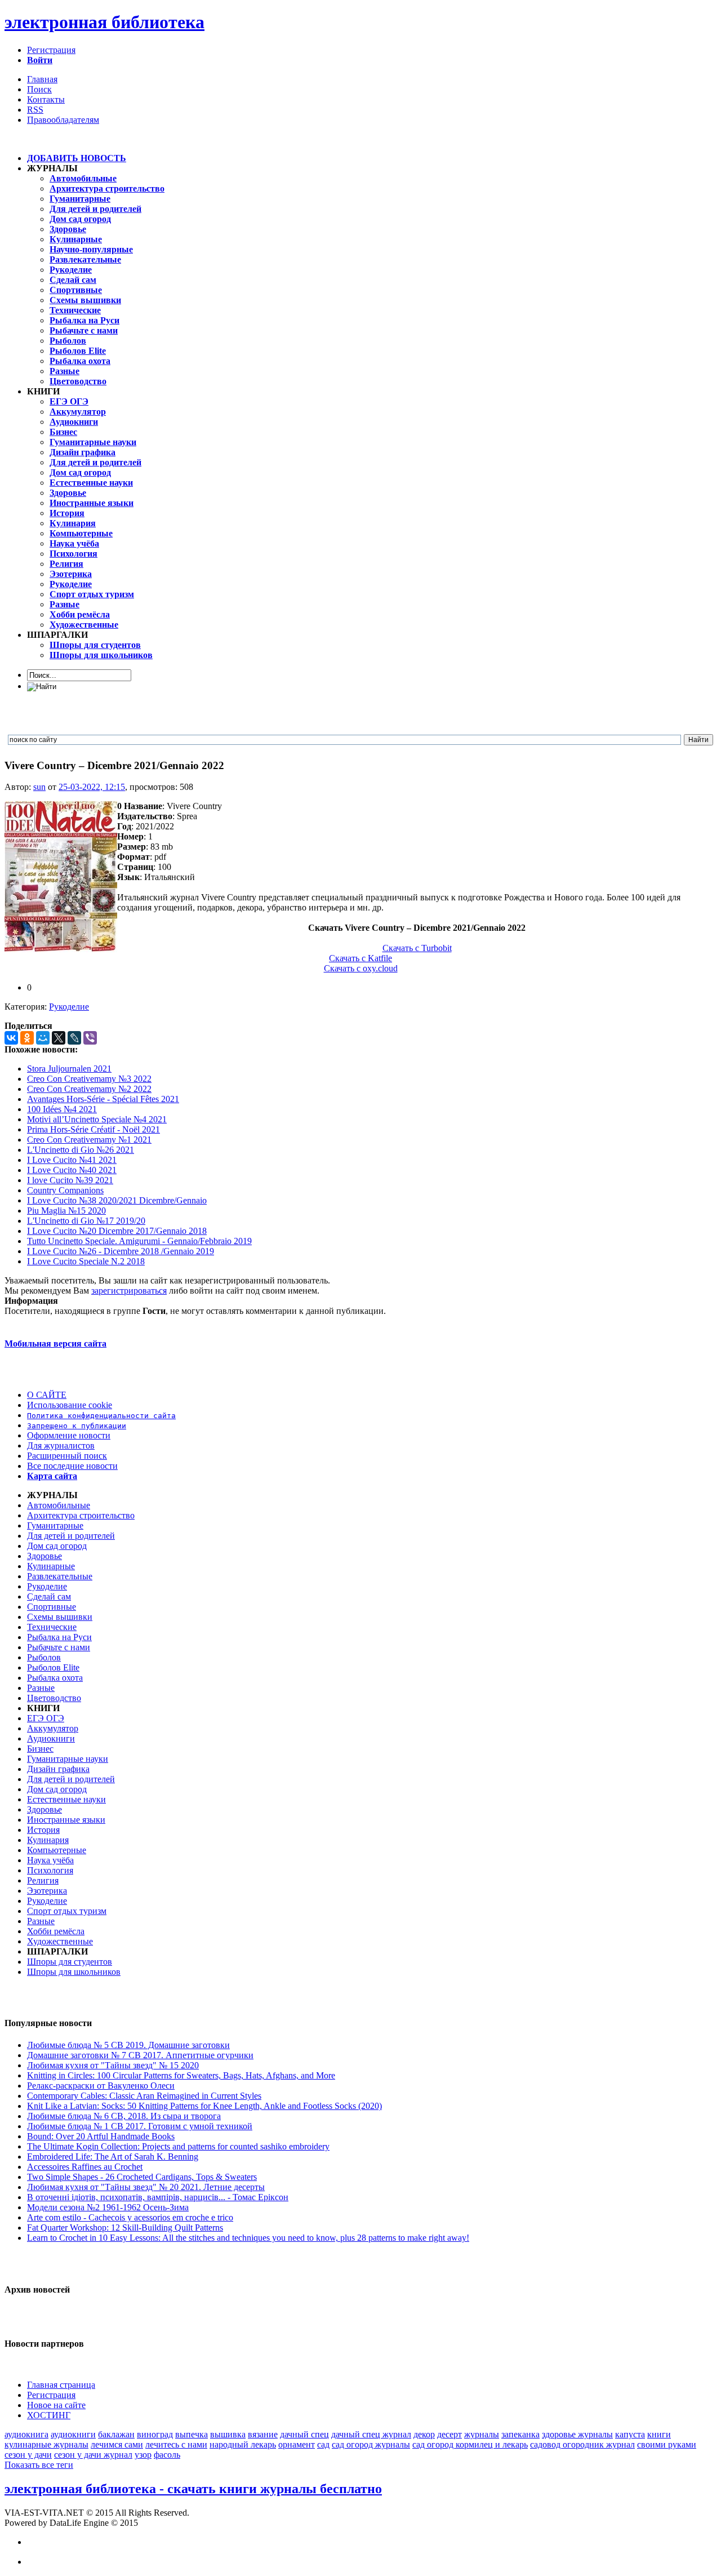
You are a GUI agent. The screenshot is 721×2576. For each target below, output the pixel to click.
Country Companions (65, 1190)
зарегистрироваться (129, 1291)
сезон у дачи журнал (93, 2455)
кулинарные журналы (46, 2444)
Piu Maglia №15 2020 (66, 1211)
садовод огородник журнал (582, 2444)
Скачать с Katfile (360, 958)
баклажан (116, 2434)
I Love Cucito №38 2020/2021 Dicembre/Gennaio (117, 1200)
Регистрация (51, 50)
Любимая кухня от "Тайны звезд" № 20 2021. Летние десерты (146, 2187)
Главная (42, 79)
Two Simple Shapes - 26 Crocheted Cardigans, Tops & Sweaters (142, 2177)
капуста (630, 2434)
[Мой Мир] (43, 1038)
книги (659, 2434)
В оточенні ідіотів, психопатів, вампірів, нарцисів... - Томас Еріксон (158, 2197)
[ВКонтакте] (11, 1038)
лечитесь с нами (176, 2444)
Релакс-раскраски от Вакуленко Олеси (101, 2086)
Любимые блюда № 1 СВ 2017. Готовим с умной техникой (140, 2126)
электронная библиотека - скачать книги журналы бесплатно (193, 2489)
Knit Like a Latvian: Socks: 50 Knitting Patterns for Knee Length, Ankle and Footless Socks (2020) (204, 2106)
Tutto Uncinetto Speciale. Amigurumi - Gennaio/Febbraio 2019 (139, 1241)
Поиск (39, 89)
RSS (35, 110)
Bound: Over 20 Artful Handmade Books (101, 2136)
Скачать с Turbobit (417, 948)
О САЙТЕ (47, 1395)
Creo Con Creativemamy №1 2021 (89, 1140)
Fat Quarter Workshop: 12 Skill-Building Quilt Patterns (125, 2228)
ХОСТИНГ (49, 2415)
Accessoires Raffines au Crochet (85, 2167)
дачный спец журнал (371, 2434)
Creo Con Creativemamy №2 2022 (89, 1089)
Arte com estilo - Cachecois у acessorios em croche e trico (130, 2217)
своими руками (667, 2444)
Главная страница (61, 2385)
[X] (59, 1038)
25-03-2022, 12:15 (92, 787)
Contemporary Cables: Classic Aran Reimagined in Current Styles (144, 2096)
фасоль (167, 2455)
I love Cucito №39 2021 (70, 1180)
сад (323, 2444)
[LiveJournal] (74, 1038)
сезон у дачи (28, 2455)
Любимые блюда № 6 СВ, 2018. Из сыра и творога (124, 2116)
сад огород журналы (371, 2444)
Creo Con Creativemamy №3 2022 (89, 1079)
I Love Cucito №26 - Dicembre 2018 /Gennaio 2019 (121, 1251)
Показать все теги (39, 2465)
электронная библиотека (104, 22)
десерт (449, 2434)
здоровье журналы (577, 2434)
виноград (155, 2434)
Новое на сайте (56, 2405)
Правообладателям (63, 120)
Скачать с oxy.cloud (361, 968)
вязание (263, 2434)
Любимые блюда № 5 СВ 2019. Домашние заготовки (128, 2045)
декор (424, 2434)
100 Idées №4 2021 (62, 1109)
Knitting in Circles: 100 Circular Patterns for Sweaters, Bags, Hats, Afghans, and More (181, 2075)
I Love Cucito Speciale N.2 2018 (86, 1261)
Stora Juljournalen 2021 (69, 1069)
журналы (482, 2434)
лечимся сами (117, 2444)
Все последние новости (72, 1466)
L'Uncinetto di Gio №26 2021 (81, 1150)
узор (143, 2455)
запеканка (520, 2434)
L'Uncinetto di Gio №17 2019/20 (86, 1221)
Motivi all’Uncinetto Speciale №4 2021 (97, 1119)
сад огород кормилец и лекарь (470, 2444)
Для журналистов (61, 1445)
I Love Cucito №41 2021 (72, 1160)
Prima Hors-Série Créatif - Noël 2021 (94, 1129)
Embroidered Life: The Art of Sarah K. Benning (113, 2157)
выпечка (192, 2434)
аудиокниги (73, 2434)
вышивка (228, 2434)
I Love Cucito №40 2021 (72, 1170)
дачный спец (304, 2434)
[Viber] (90, 1038)
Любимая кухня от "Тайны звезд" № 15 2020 (113, 2065)
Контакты (46, 99)
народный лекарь (243, 2444)
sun (39, 787)
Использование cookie (70, 1405)
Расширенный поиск (67, 1456)
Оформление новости (69, 1435)
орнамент (297, 2444)
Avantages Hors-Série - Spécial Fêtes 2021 (103, 1099)
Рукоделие (69, 1007)
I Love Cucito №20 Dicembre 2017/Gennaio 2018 (117, 1231)
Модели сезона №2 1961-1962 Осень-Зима (108, 2207)
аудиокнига (26, 2434)
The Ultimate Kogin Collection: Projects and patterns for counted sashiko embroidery (178, 2146)
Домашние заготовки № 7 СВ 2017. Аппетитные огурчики (140, 2055)
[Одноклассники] (27, 1038)
